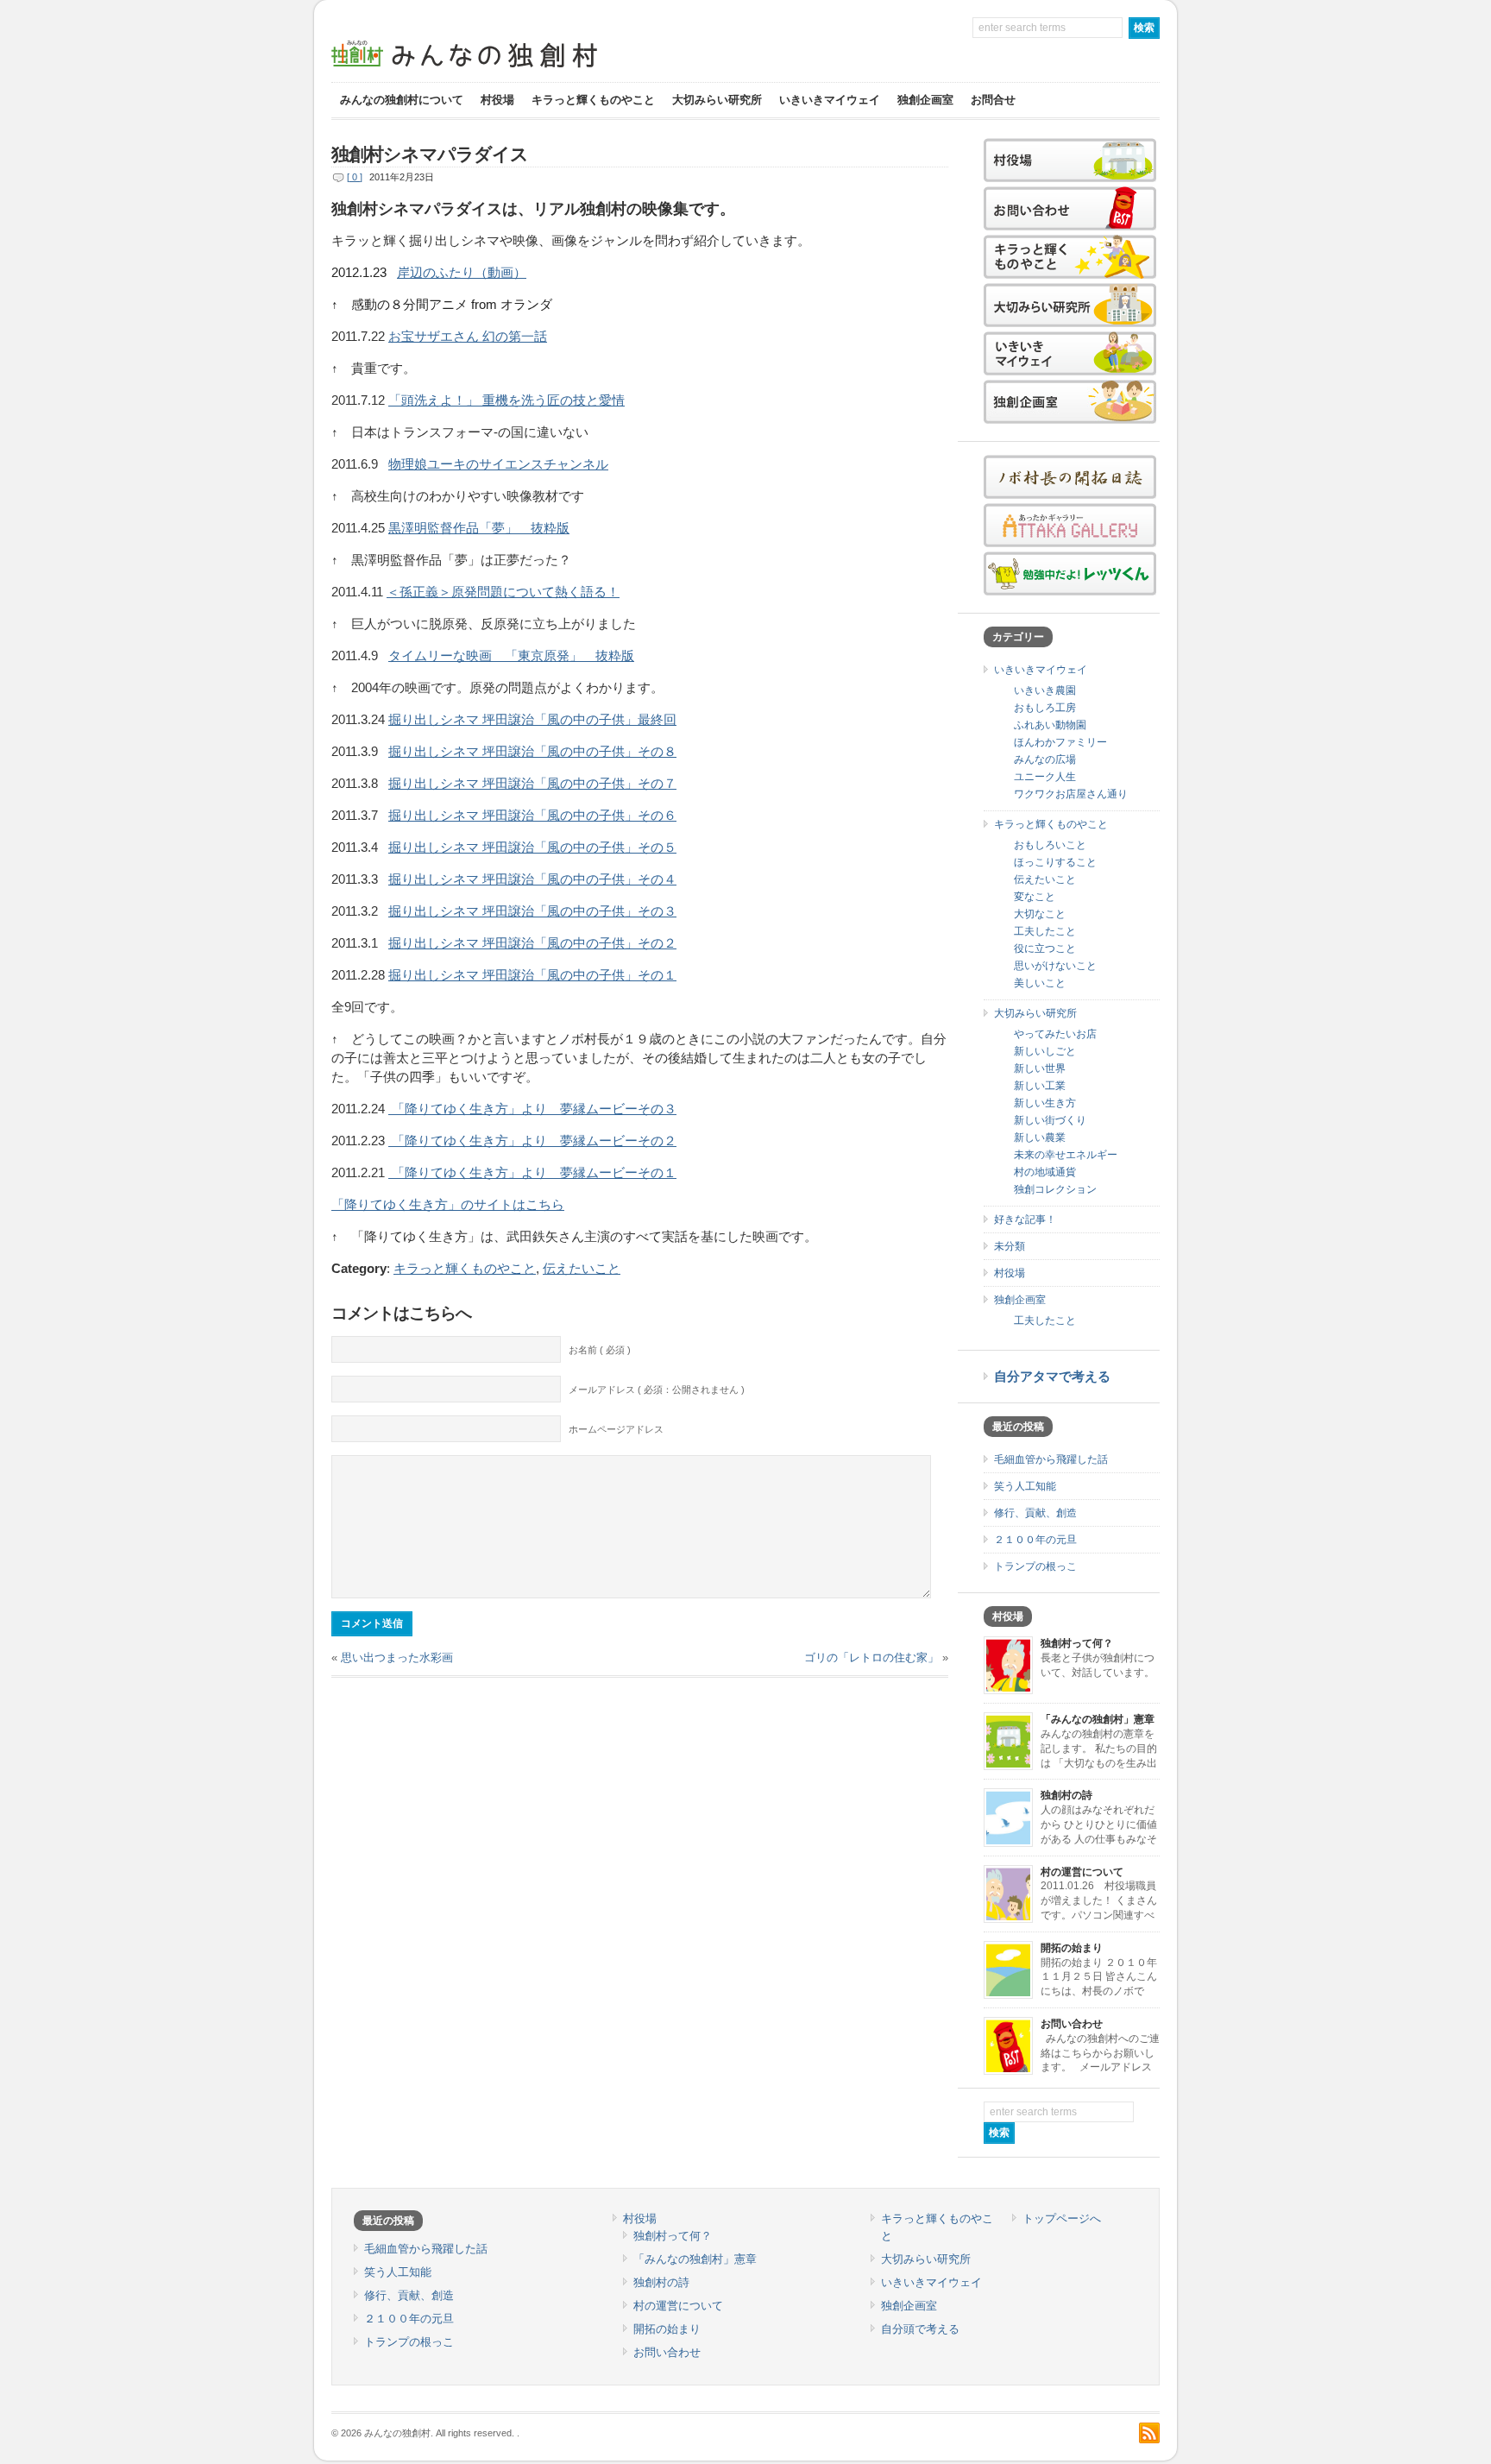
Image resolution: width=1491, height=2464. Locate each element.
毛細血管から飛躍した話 (1051, 1459)
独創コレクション (1055, 1189)
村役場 (497, 100)
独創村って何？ (1077, 1643)
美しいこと (1040, 983)
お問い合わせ (1072, 2024)
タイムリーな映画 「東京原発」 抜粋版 (511, 656)
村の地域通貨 (1045, 1172)
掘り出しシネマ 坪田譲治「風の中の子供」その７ (532, 784)
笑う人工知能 (1025, 1486)
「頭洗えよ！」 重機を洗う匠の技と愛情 (506, 400)
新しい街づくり (1050, 1120)
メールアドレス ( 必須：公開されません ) (657, 1390)
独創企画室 (925, 100)
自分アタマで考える (1052, 1377)
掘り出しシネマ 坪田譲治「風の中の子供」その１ (532, 975)
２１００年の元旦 (1035, 1540)
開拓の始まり (1072, 1948)
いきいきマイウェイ (830, 100)
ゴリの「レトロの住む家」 (871, 1657)
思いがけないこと (1055, 966)
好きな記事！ (1025, 1219)
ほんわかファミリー (1060, 742)
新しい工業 (1040, 1086)
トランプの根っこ (1035, 1566)
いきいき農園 (1045, 690)
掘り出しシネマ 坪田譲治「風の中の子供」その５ (532, 848)
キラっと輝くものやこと (593, 100)
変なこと (1035, 897)
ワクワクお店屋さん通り (1071, 794)
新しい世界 (1040, 1068)
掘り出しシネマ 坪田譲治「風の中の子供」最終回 (532, 720)
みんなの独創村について (402, 100)
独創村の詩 (1066, 1795)
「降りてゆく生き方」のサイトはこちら (448, 1205)
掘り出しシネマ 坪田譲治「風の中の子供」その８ (532, 752)
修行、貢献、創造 (1035, 1513)
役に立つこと (1045, 948)
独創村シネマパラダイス (430, 154)
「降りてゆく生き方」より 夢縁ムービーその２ (532, 1141)
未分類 (1010, 1246)
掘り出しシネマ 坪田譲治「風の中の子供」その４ (532, 879)
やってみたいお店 (1055, 1034)
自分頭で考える (920, 2329)
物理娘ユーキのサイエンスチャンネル (498, 464)
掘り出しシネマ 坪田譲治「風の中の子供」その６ (532, 816)
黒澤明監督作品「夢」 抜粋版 (479, 528)
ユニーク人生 (1045, 777)
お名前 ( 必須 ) (600, 1350)
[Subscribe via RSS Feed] (1149, 2433)
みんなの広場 (1045, 759)
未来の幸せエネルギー (1066, 1155)
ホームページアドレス (616, 1429)
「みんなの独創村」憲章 (1098, 1719)
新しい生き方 (1045, 1103)
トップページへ (1062, 2218)
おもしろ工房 (1045, 708)
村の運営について (1082, 1872)
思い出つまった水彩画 (397, 1657)
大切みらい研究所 (717, 100)
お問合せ (993, 100)
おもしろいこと (1050, 845)
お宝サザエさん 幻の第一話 (468, 337)
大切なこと (1040, 914)
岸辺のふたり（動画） (462, 273)
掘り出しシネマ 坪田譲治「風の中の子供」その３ (532, 911)
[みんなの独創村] (495, 69)
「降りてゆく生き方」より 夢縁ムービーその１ (532, 1173)
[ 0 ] (355, 177)
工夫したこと (1045, 931)
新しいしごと (1045, 1051)
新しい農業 (1040, 1137)
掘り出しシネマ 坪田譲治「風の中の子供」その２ (532, 943)
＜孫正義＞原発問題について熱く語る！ (503, 592)
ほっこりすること (1055, 862)
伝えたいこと (582, 1269)
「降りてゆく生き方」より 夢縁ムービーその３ (532, 1109)
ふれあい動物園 (1050, 725)
